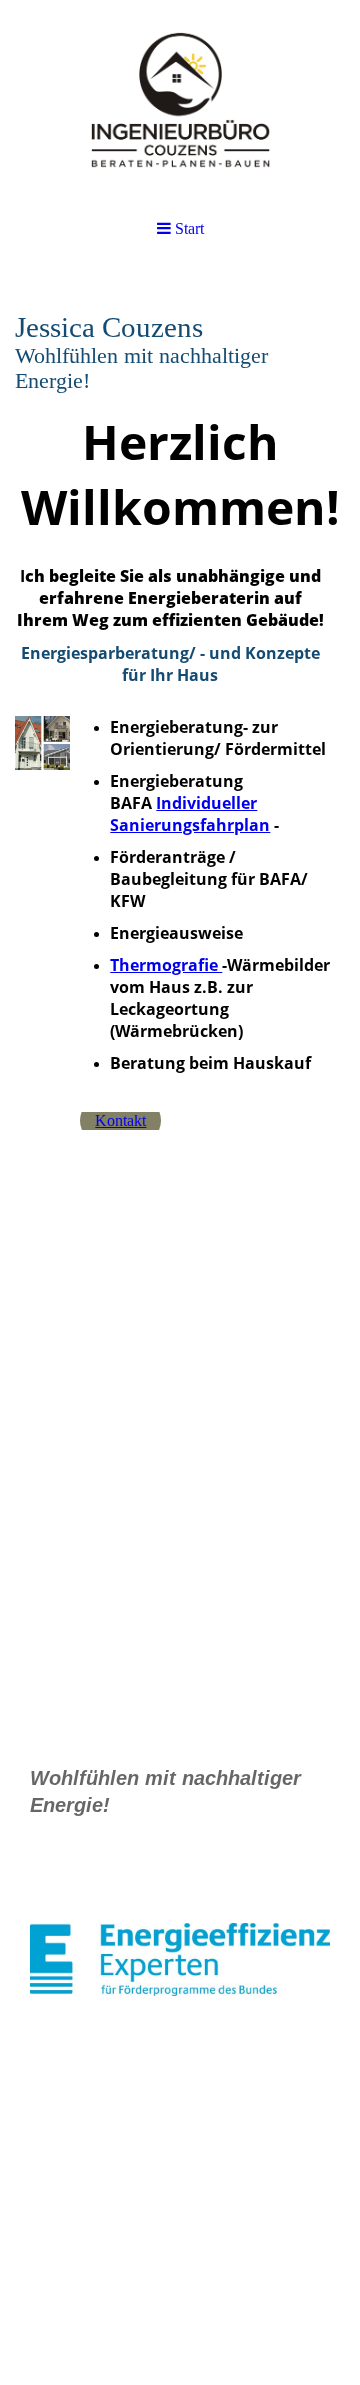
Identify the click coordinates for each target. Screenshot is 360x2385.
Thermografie (166, 965)
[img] (180, 100)
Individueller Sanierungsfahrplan (190, 814)
